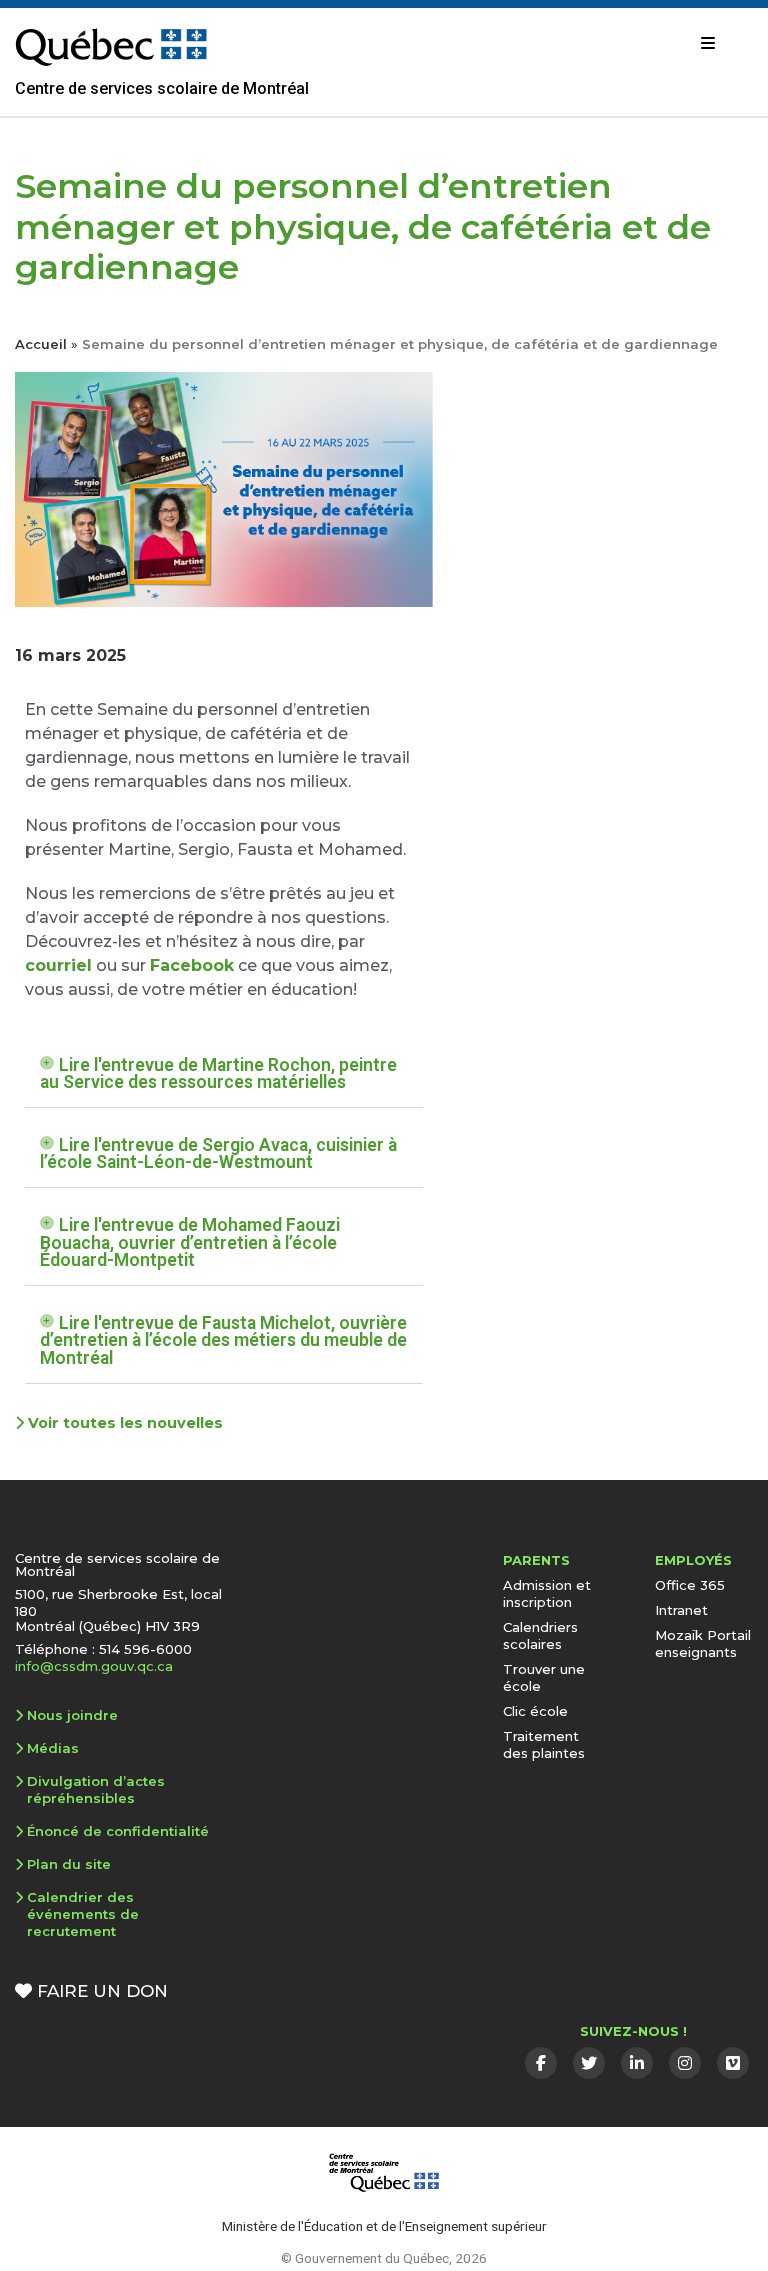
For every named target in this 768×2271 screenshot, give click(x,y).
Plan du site (69, 1864)
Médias (53, 1748)
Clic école (535, 1711)
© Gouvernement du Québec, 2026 (384, 2258)
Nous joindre (72, 1715)
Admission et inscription (547, 1593)
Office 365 (690, 1585)
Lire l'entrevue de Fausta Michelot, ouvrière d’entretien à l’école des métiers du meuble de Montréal (223, 1340)
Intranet (681, 1610)
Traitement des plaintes (544, 1744)
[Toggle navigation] (708, 43)
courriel (58, 965)
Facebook (192, 965)
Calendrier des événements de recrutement (83, 1914)
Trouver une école (544, 1677)
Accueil (41, 344)
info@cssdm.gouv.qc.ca (94, 1666)
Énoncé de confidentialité (118, 1831)
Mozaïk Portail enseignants (703, 1643)
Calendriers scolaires (540, 1635)
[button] (224, 1075)
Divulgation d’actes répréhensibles (96, 1789)
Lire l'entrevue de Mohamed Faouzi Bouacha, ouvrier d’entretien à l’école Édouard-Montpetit (190, 1242)
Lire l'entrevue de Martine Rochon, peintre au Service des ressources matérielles (218, 1074)
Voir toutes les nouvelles (123, 1423)
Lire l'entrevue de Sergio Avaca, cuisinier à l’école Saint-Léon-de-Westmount (218, 1154)
